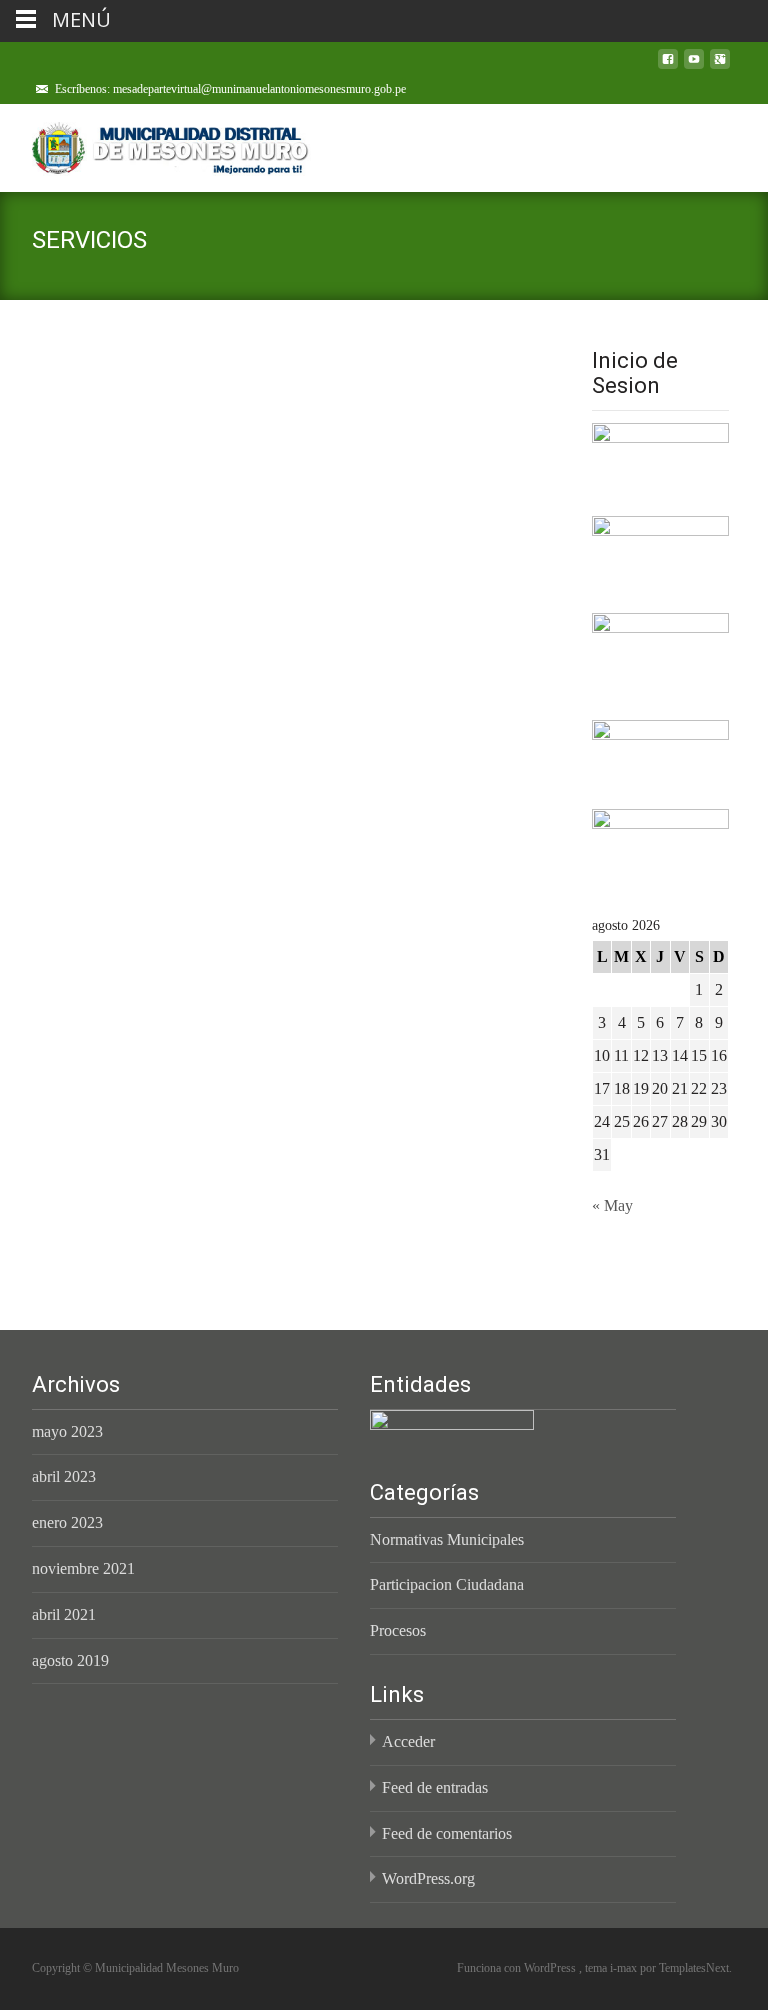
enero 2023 (67, 1522)
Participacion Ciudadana (447, 1584)
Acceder (408, 1741)
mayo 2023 (67, 1431)
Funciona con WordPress (518, 1968)
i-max (625, 1968)
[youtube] (694, 66)
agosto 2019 (70, 1660)
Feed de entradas (435, 1787)
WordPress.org (428, 1878)
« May (612, 1205)
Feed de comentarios (447, 1833)
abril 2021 (64, 1614)
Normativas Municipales (447, 1539)
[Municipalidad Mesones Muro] (156, 144)
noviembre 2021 (83, 1568)
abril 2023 (64, 1476)
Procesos (398, 1630)
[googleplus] (720, 66)
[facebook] (668, 66)
